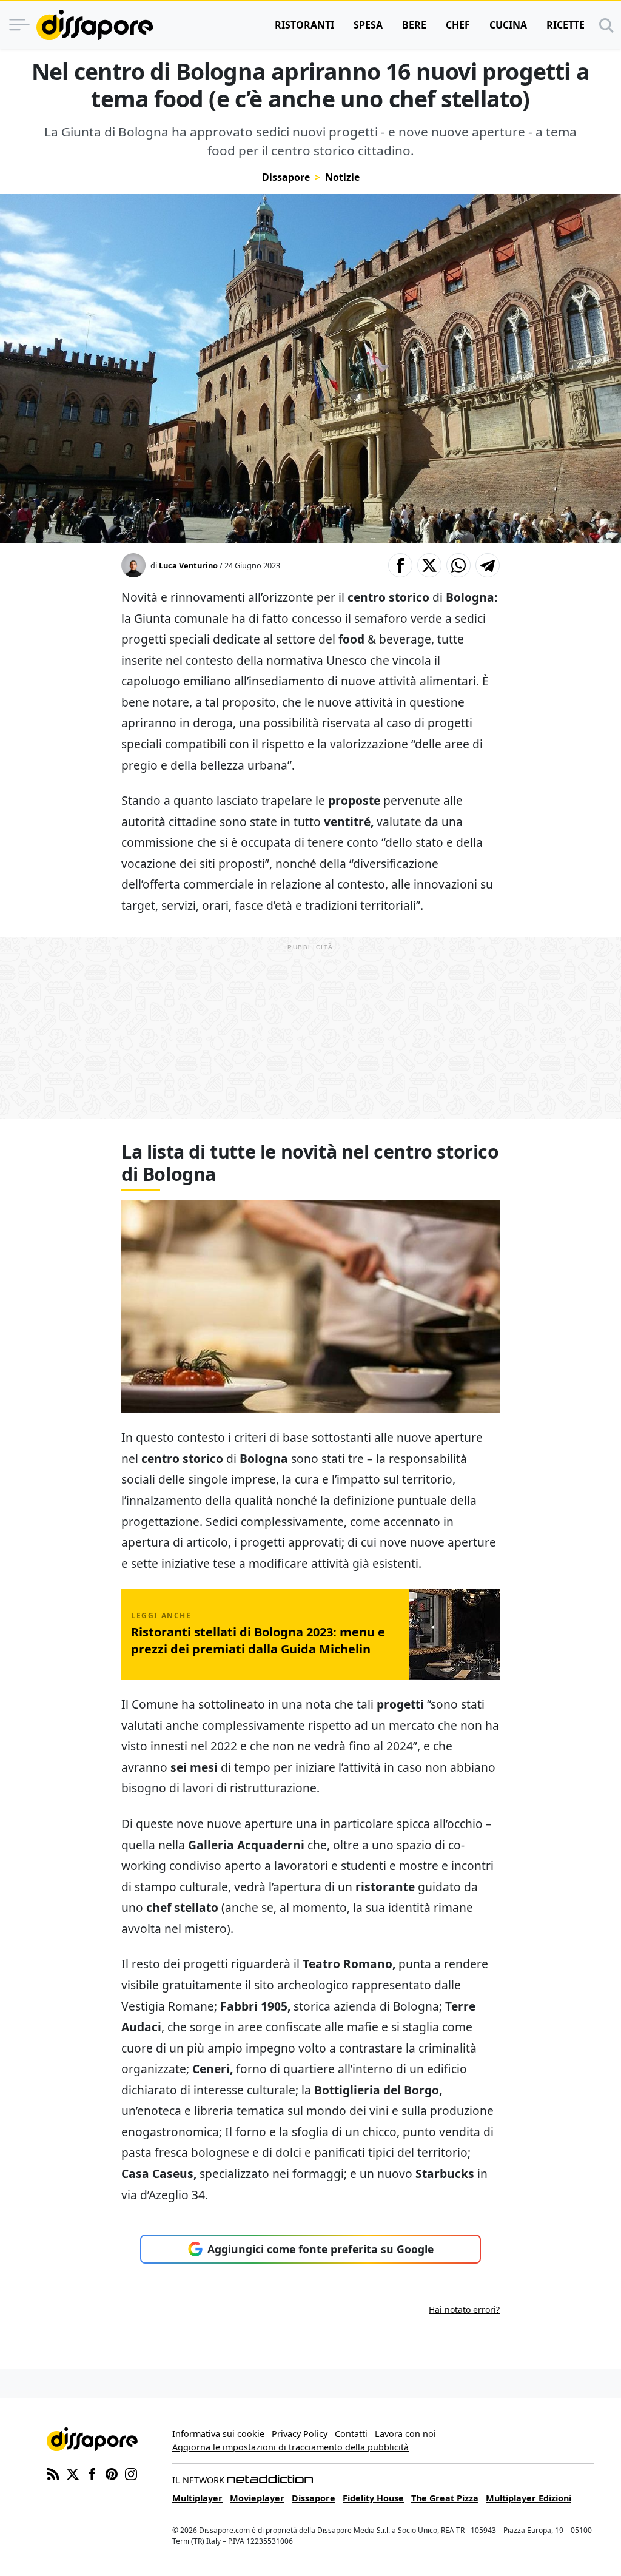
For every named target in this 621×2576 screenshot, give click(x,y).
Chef (458, 25)
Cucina (508, 25)
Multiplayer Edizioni (529, 2498)
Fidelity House (373, 2498)
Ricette (566, 25)
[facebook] (92, 2473)
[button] (400, 565)
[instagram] (131, 2473)
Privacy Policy (300, 2434)
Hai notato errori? (464, 2309)
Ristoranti (304, 25)
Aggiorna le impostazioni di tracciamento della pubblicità (290, 2447)
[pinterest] (112, 2473)
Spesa (368, 25)
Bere (414, 25)
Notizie (342, 177)
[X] (73, 2473)
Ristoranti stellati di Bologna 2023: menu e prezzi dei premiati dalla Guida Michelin (258, 1640)
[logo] (95, 25)
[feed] (53, 2473)
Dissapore (286, 177)
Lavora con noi (405, 2434)
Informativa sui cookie (218, 2434)
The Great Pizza (445, 2498)
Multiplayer (197, 2498)
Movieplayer (257, 2498)
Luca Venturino (188, 565)
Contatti (351, 2434)
